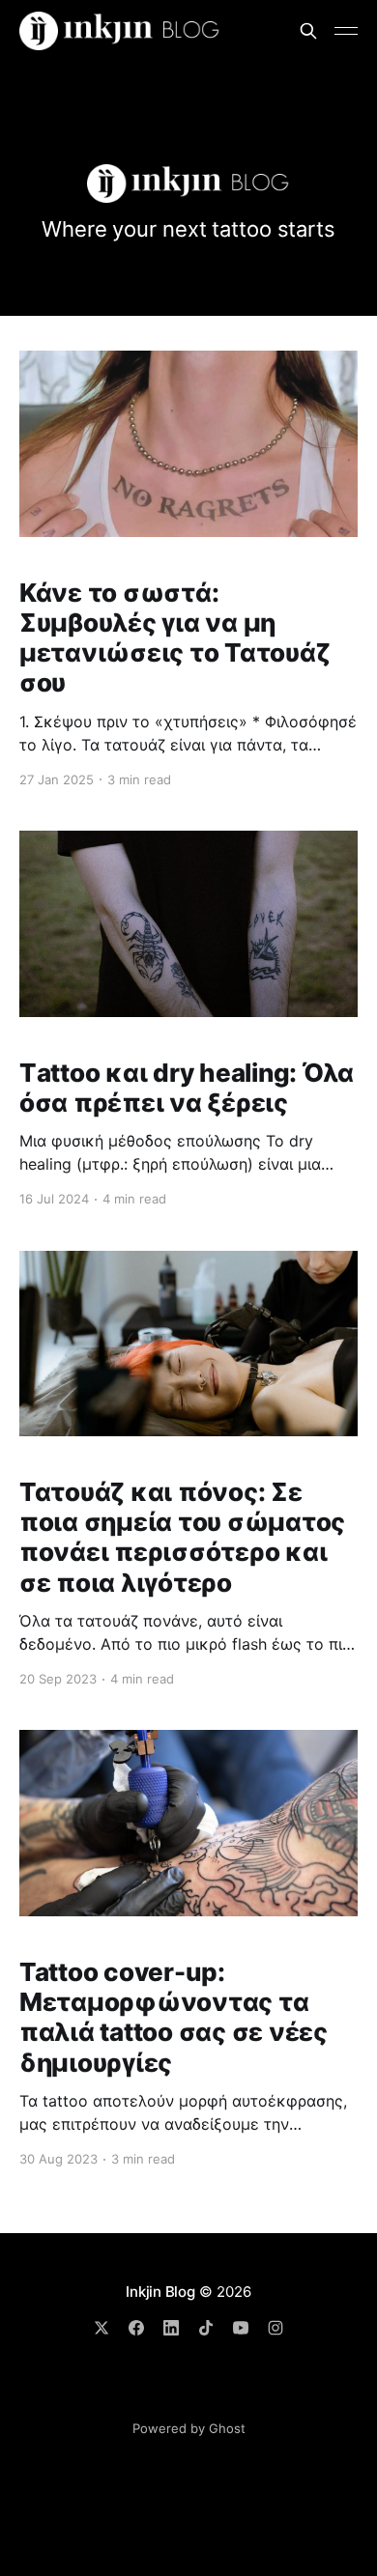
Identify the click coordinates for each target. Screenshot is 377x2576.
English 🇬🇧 (195, 2389)
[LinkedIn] (171, 2328)
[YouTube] (241, 2328)
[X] (101, 2328)
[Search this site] (308, 31)
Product (220, 2364)
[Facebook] (136, 2328)
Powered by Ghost (189, 2428)
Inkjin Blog (160, 2292)
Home (88, 2364)
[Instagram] (275, 2328)
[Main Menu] (346, 31)
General (151, 2364)
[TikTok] (206, 2328)
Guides (286, 2364)
